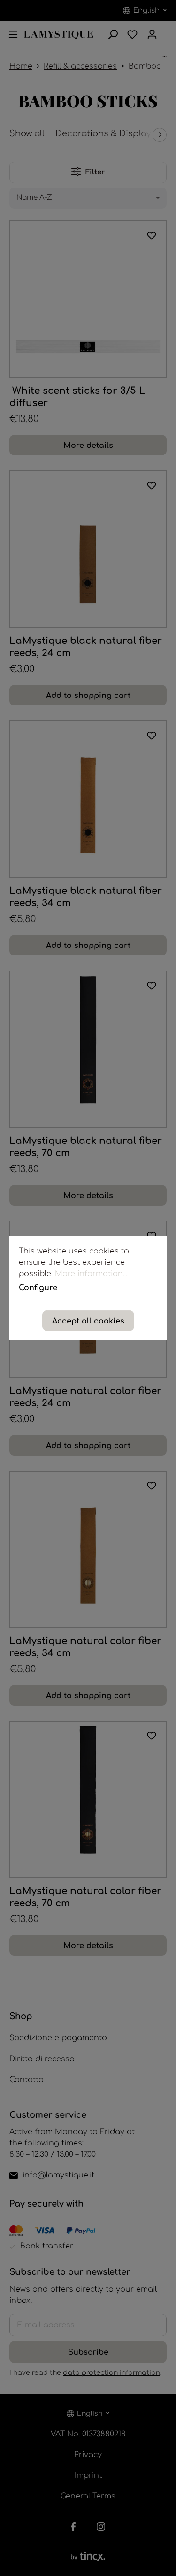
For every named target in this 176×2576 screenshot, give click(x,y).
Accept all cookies (88, 1321)
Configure (38, 1288)
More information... (91, 1273)
